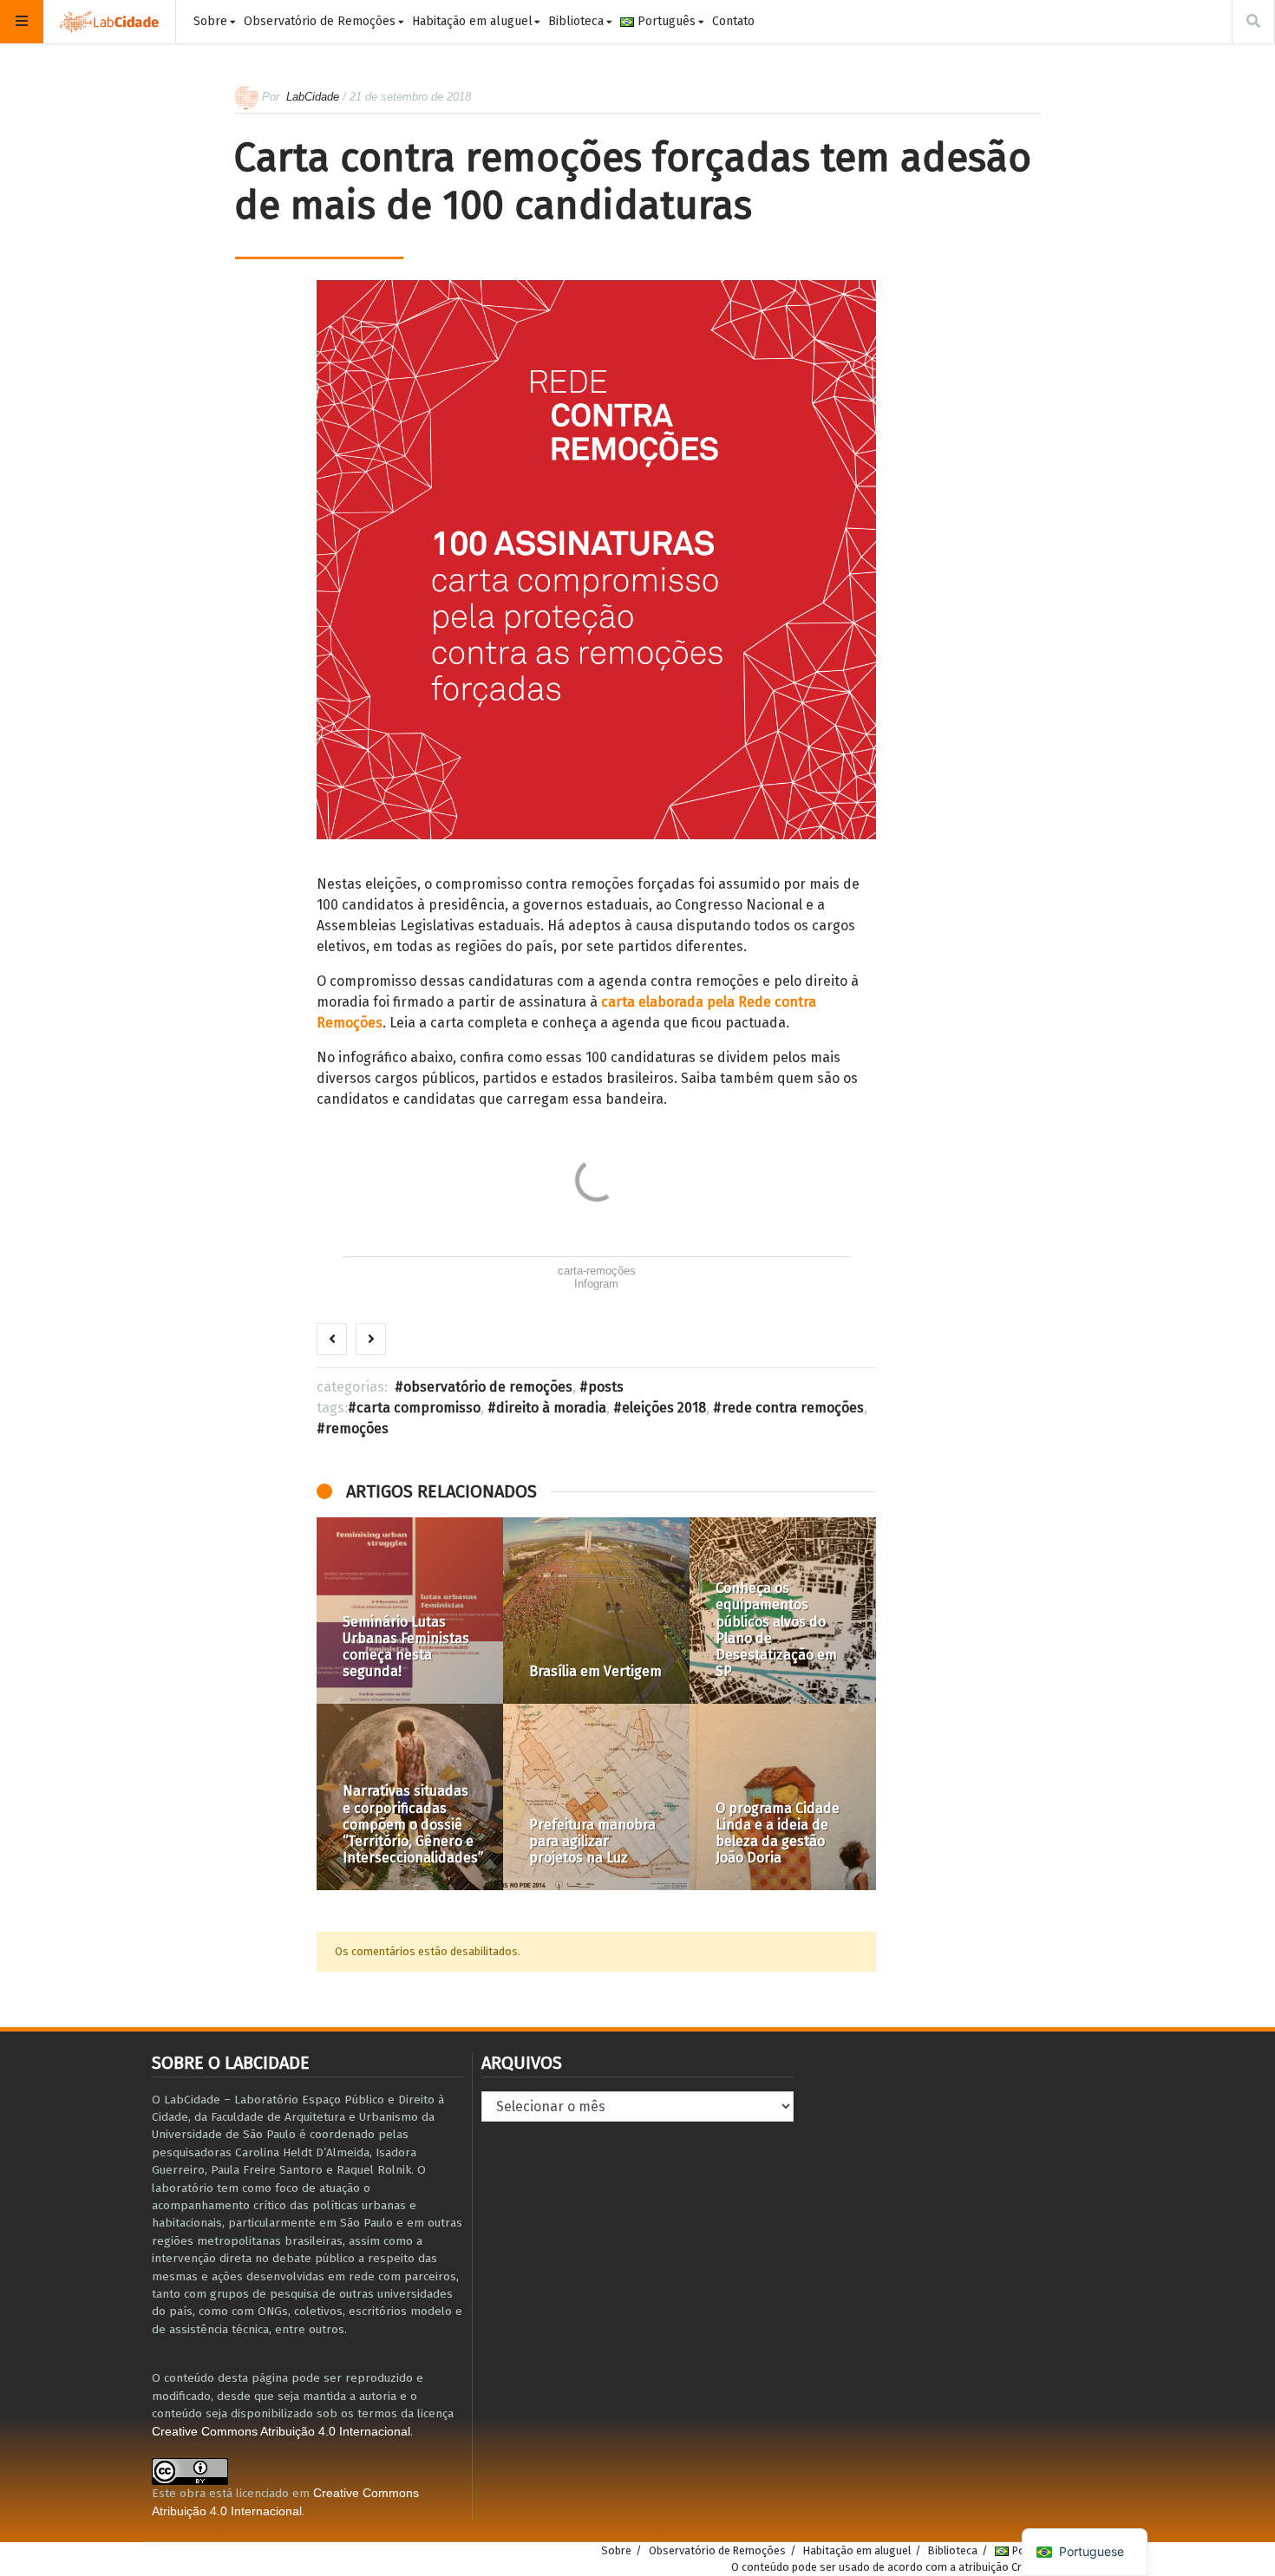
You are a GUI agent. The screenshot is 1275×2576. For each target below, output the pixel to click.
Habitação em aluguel (472, 21)
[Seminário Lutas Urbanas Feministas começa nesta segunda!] (410, 1611)
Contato (733, 21)
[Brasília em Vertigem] (596, 1611)
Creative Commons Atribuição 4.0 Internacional (281, 2432)
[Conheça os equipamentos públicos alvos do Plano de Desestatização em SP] (783, 1611)
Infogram (596, 1284)
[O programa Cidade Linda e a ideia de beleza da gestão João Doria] (783, 1797)
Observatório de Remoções (320, 21)
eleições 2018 (664, 1408)
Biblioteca (576, 21)
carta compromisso (418, 1408)
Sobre (210, 21)
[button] (338, 1704)
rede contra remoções (793, 1408)
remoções (357, 1428)
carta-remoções (597, 1271)
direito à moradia (551, 1408)
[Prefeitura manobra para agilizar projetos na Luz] (596, 1797)
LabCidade (313, 97)
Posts (606, 1387)
